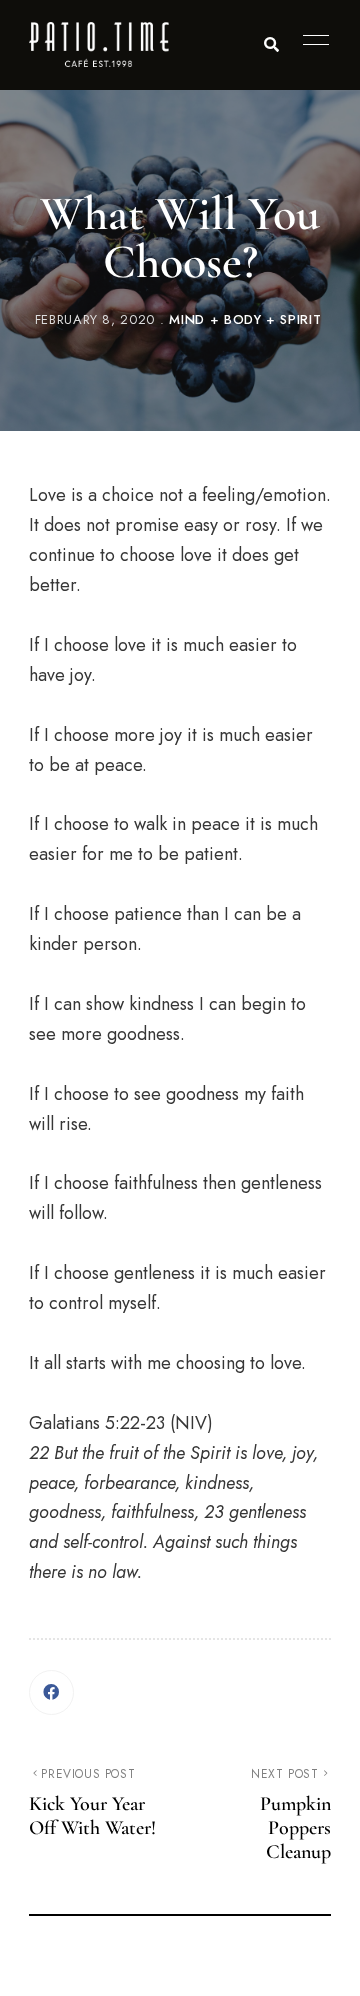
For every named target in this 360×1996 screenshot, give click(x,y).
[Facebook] (51, 1692)
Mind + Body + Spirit (245, 319)
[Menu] (311, 40)
